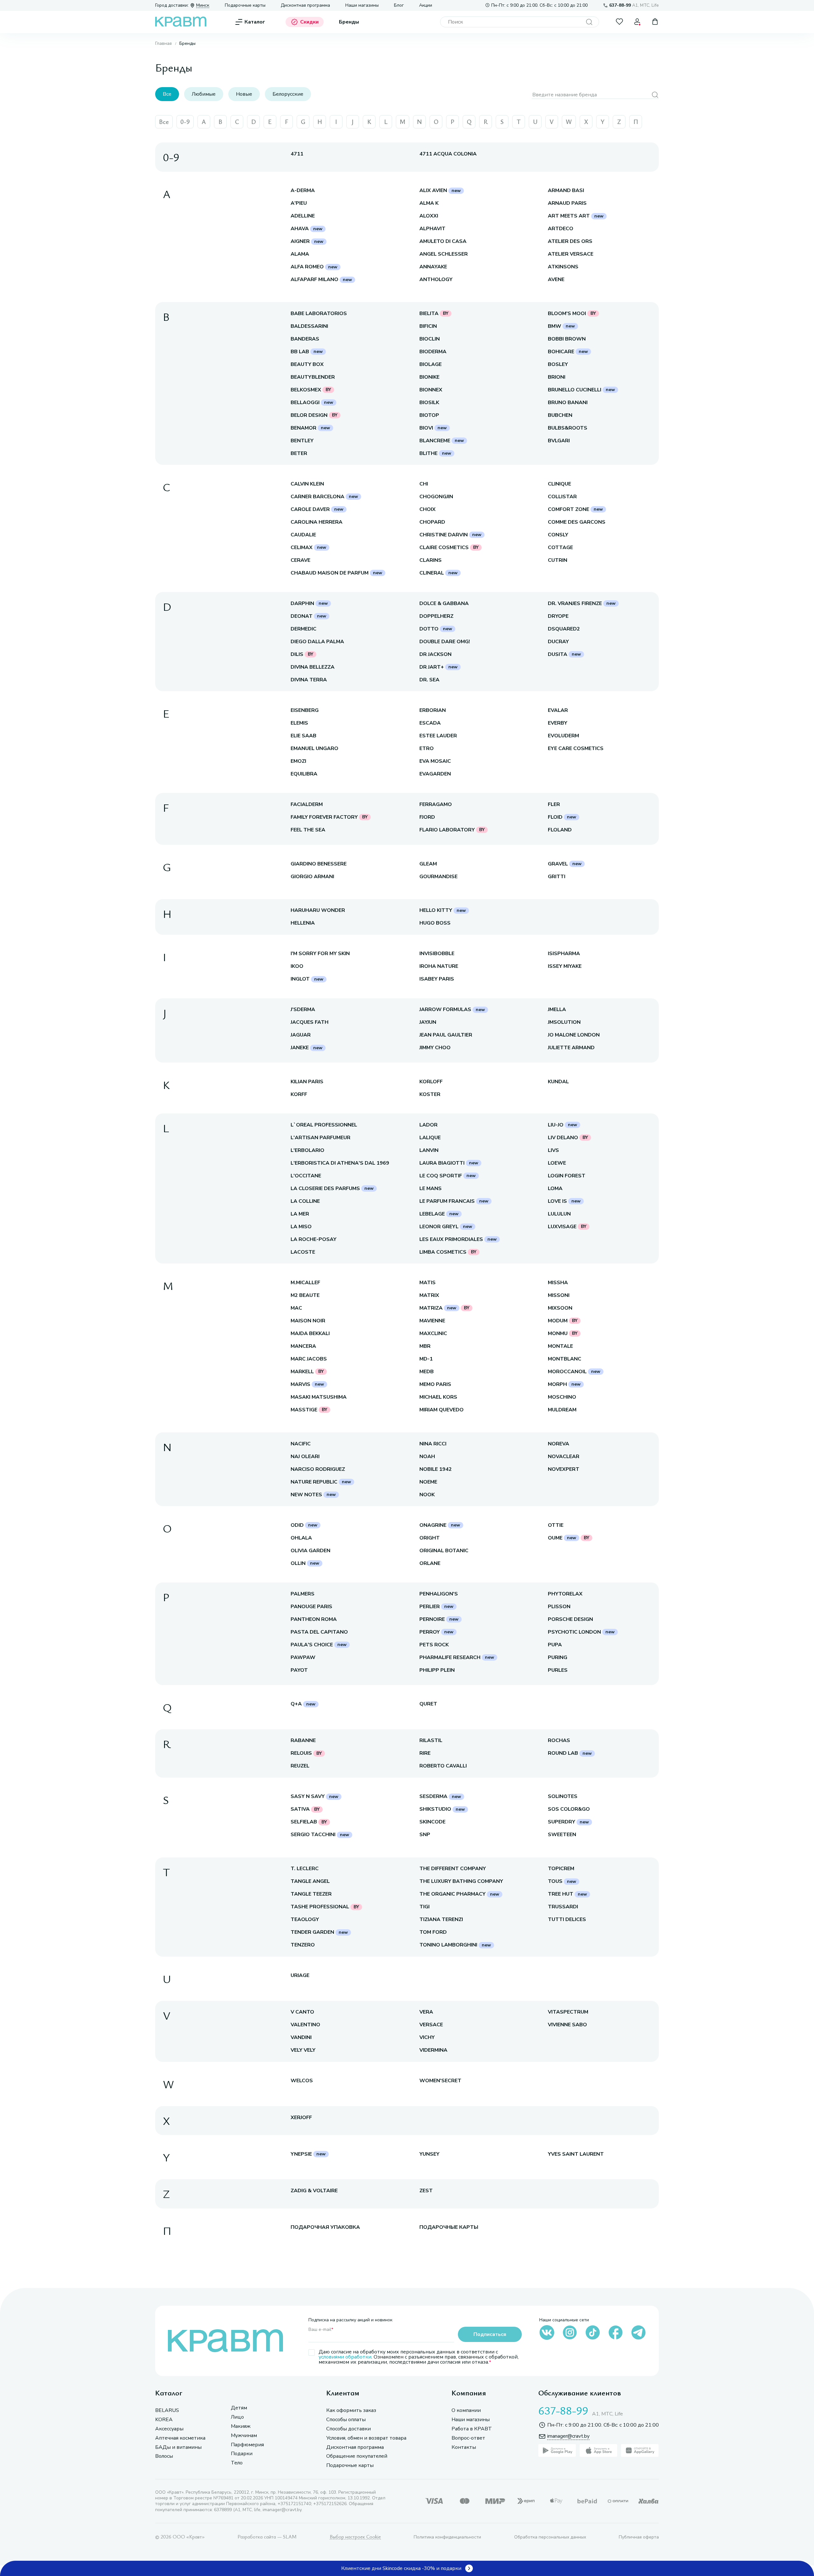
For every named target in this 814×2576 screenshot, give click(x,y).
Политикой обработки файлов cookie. (632, 2525)
